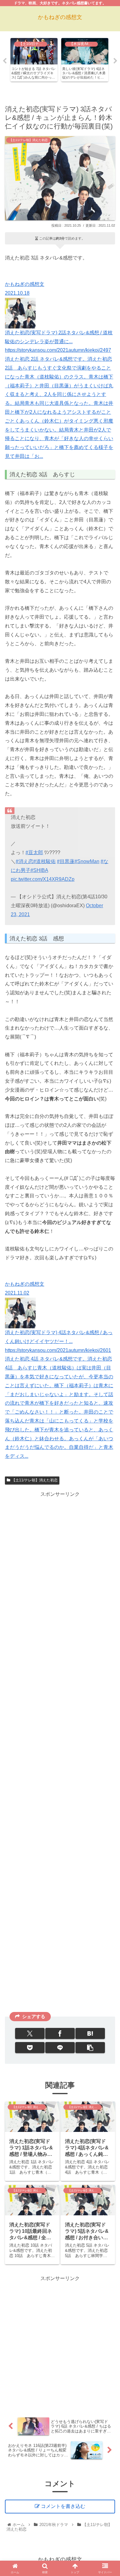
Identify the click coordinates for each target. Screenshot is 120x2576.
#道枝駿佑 (44, 861)
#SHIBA (39, 870)
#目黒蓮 (66, 861)
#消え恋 (24, 861)
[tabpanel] (34, 60)
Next (115, 61)
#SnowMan (87, 861)
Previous (5, 61)
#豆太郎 (34, 852)
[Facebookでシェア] (60, 2033)
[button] (90, 2048)
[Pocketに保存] (30, 2048)
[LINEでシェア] (60, 2048)
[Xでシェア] (30, 2033)
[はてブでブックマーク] (90, 2033)
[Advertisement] (60, 1753)
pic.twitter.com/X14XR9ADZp (43, 879)
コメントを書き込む (63, 2506)
